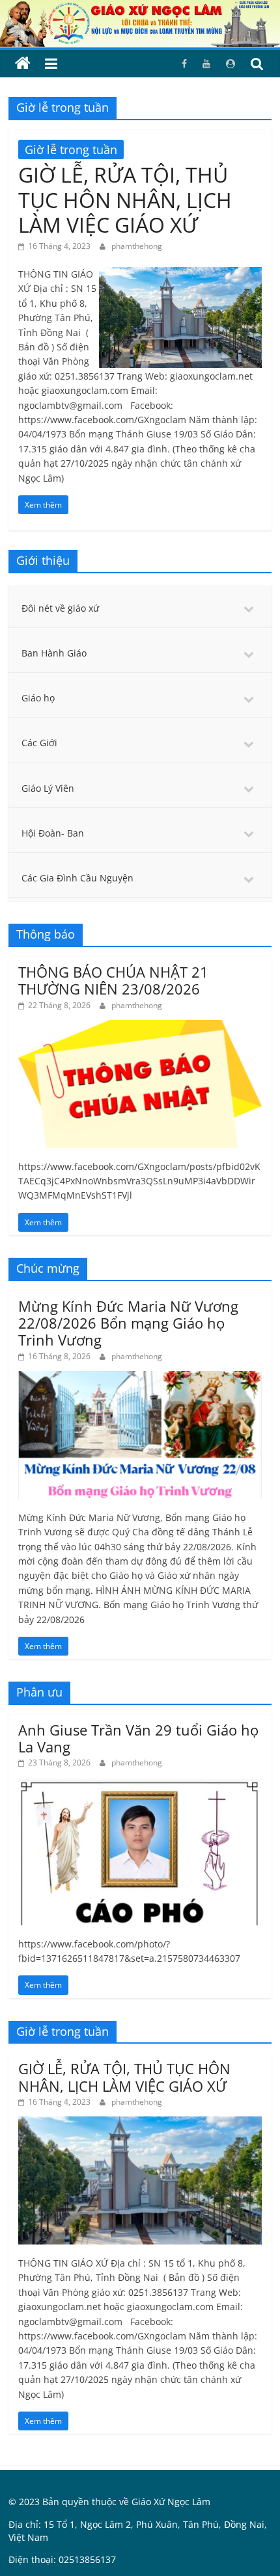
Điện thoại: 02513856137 (62, 2559)
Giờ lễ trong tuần (71, 150)
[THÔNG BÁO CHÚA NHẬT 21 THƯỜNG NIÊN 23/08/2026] (140, 1027)
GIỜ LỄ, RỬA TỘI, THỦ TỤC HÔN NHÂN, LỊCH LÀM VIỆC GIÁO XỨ (125, 200)
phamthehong (137, 246)
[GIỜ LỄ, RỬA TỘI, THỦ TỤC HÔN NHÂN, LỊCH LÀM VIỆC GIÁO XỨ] (180, 275)
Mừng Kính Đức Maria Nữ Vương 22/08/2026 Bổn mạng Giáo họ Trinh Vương (128, 1323)
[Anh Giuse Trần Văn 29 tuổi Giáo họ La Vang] (140, 1785)
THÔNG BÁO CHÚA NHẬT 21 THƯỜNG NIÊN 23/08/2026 (113, 980)
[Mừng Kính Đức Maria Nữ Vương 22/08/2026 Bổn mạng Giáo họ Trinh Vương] (140, 1378)
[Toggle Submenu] (249, 608)
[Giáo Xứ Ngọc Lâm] (23, 64)
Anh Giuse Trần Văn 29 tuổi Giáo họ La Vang (138, 1738)
